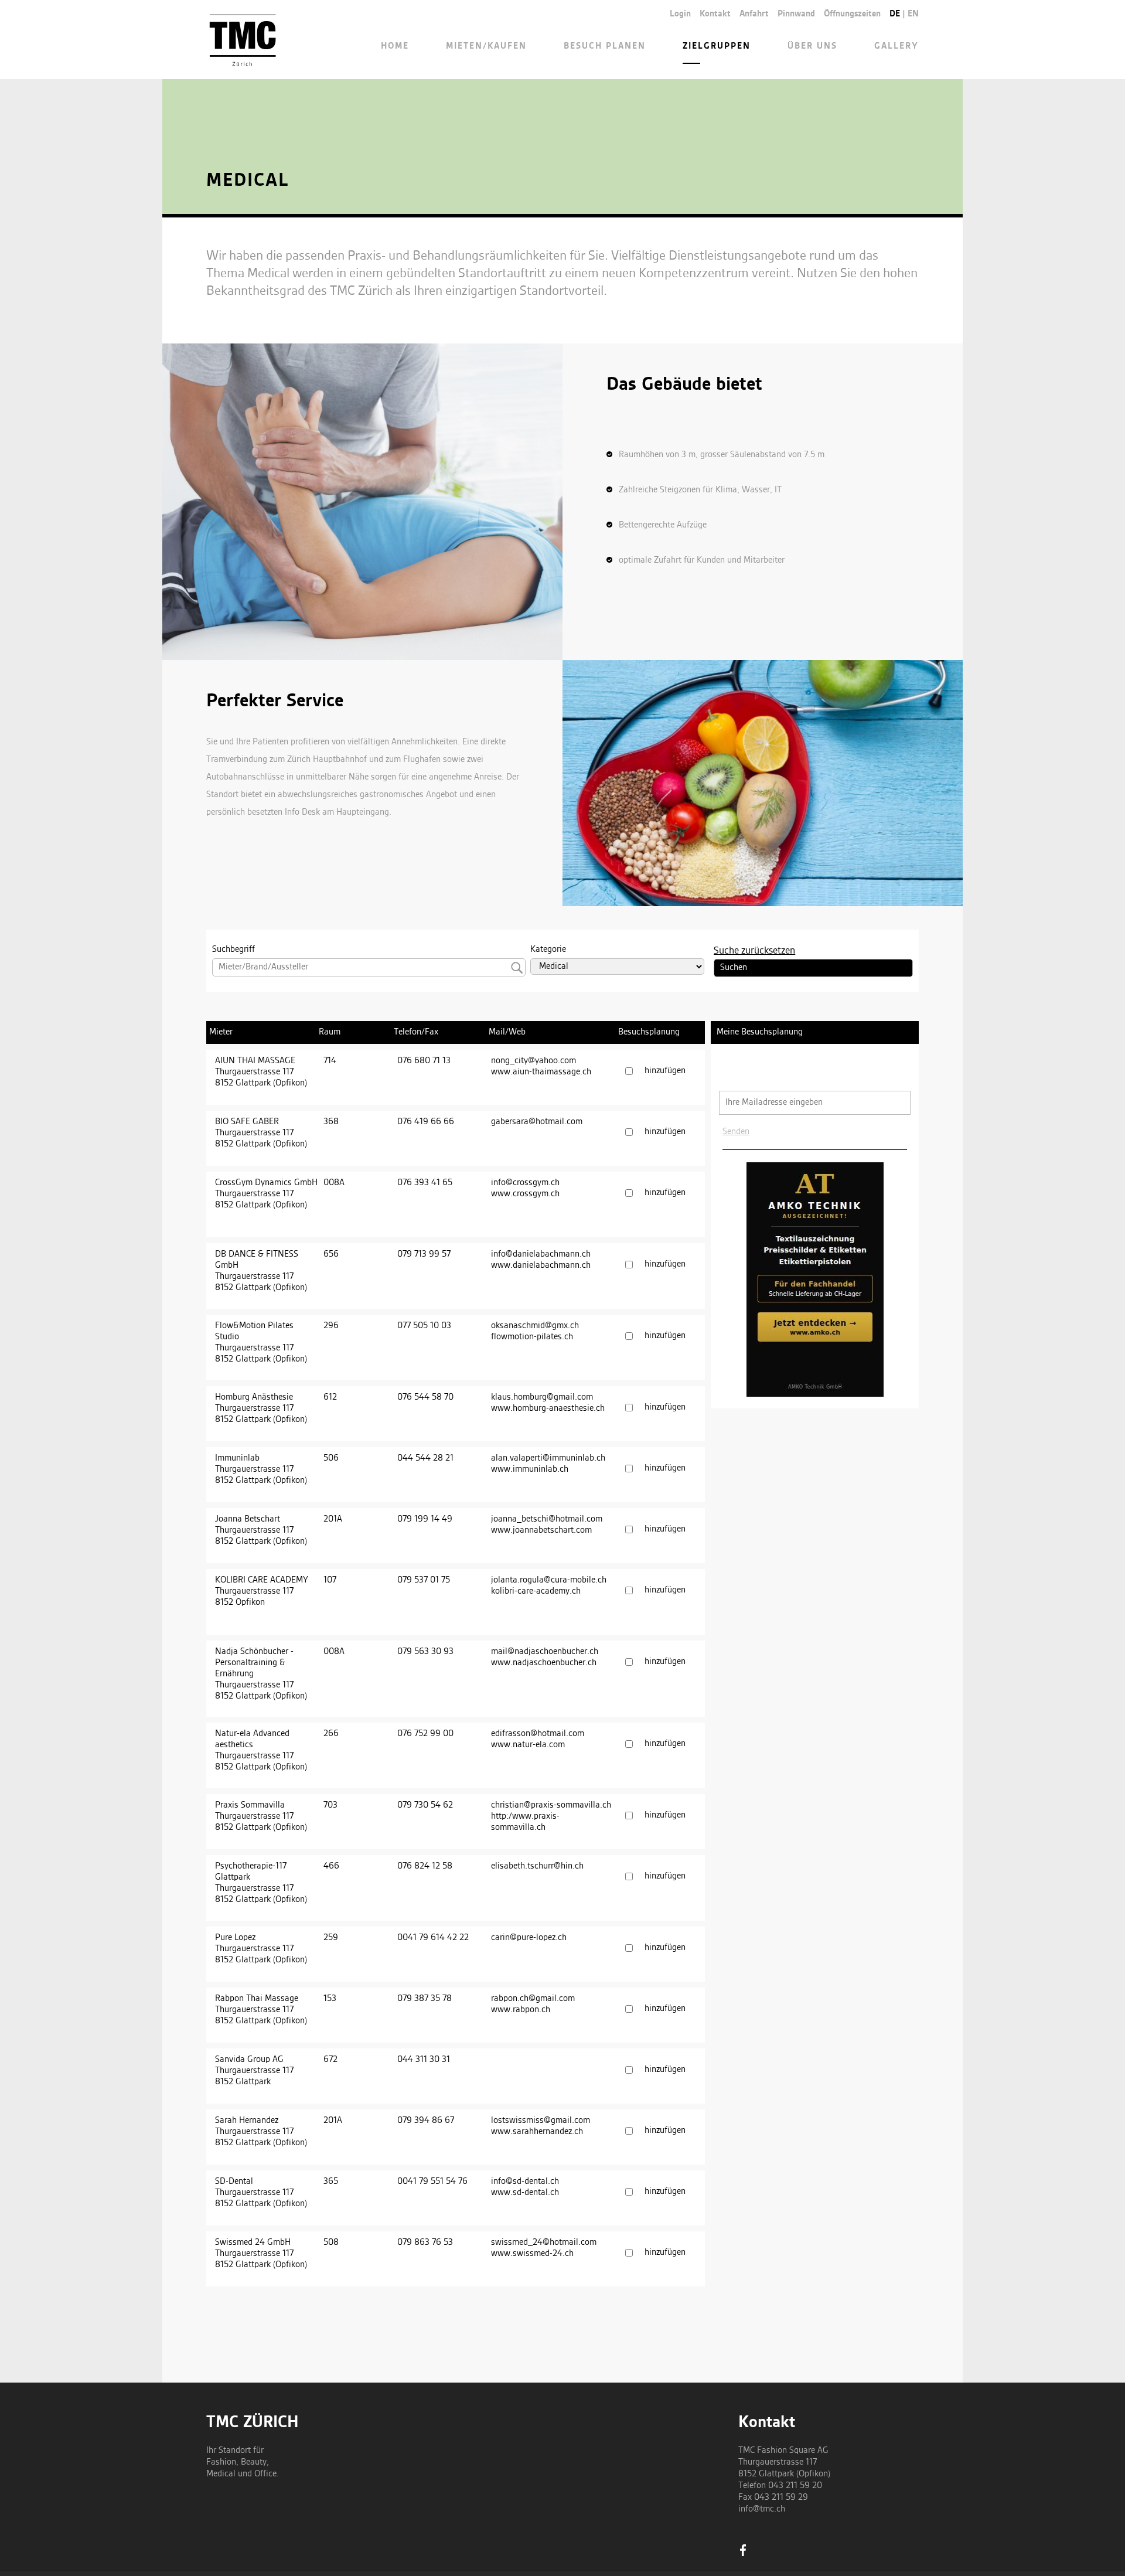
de (895, 14)
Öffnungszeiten (852, 14)
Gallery (896, 46)
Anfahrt (754, 14)
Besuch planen (605, 46)
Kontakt (715, 14)
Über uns (812, 46)
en (913, 14)
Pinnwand (796, 14)
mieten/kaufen (486, 46)
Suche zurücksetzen (754, 951)
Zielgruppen (717, 46)
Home (395, 46)
